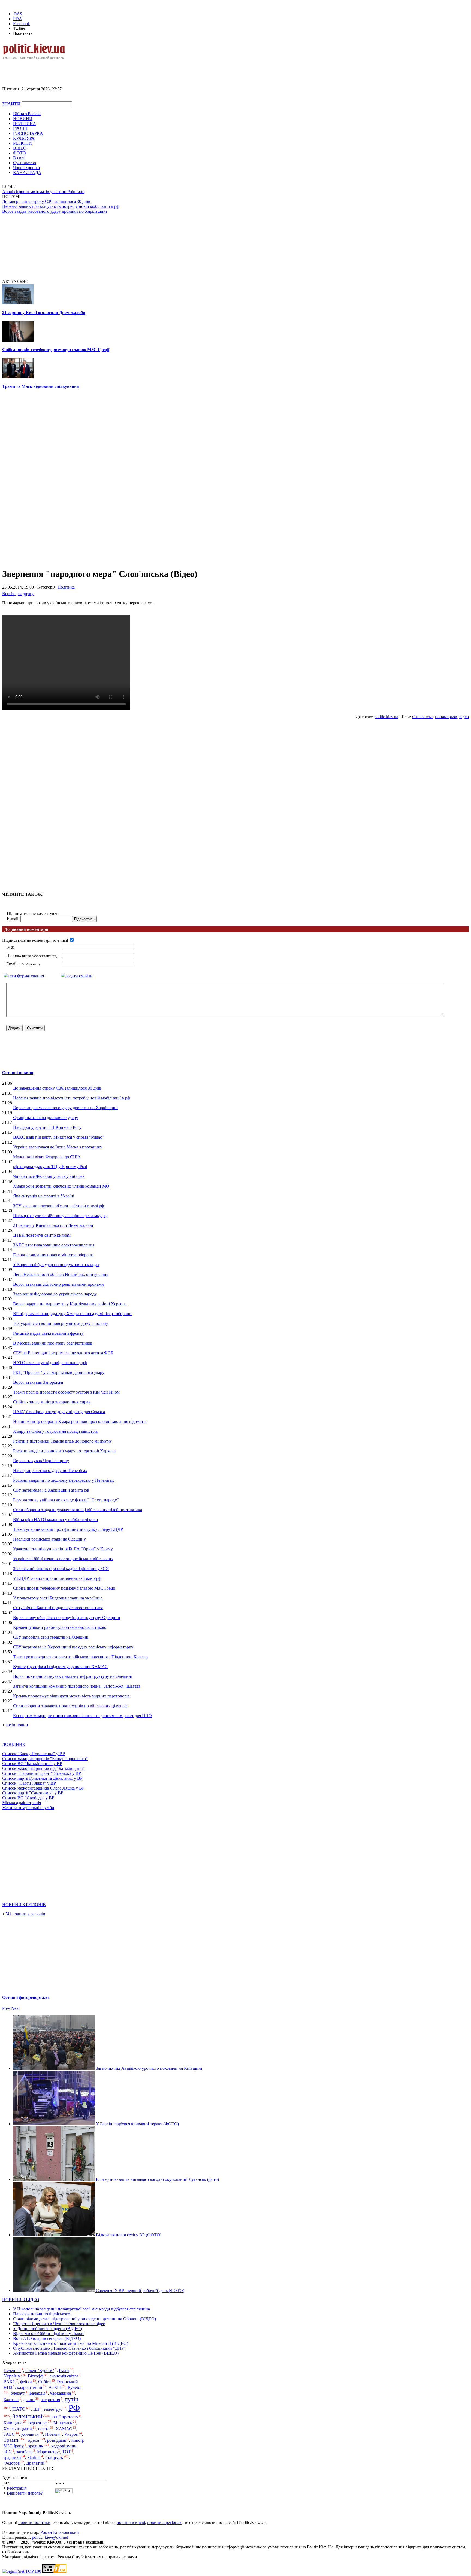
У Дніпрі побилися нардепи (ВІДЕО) (48, 2329)
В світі (19, 158)
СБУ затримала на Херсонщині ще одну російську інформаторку (73, 1647)
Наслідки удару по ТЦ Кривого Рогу (47, 1127)
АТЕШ (55, 2387)
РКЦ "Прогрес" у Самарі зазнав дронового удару (59, 1372)
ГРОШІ (20, 128)
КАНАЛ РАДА (27, 173)
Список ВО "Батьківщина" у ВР (32, 1763)
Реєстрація (17, 2488)
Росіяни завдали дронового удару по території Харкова (64, 1451)
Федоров (12, 2463)
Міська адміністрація (22, 1803)
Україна (12, 2376)
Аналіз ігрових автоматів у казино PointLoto (43, 192)
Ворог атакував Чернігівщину (41, 1461)
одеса (34, 2440)
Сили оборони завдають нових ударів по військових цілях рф (70, 1706)
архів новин (17, 1725)
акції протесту (65, 2417)
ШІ (36, 2409)
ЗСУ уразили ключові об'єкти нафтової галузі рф (58, 1206)
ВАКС (10, 2382)
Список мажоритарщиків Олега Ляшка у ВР (43, 1788)
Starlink (34, 2457)
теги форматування (26, 976)
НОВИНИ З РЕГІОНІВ (24, 1905)
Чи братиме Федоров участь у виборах (49, 1176)
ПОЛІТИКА (25, 124)
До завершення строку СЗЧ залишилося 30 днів (46, 201)
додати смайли (79, 976)
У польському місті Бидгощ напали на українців (58, 1598)
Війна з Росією (27, 114)
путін (72, 2399)
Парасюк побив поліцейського (42, 2314)
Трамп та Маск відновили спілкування (41, 386)
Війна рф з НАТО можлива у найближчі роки (56, 1519)
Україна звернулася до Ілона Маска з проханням (58, 1147)
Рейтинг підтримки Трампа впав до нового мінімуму (62, 1441)
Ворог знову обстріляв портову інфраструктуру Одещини (67, 1618)
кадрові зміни (30, 2387)
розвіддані (57, 2440)
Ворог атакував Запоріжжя (38, 1382)
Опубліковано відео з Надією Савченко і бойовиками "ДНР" (69, 2348)
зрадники (12, 2457)
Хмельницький (18, 2429)
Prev (6, 2008)
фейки (26, 2382)
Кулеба (75, 2387)
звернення (50, 2400)
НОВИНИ (23, 119)
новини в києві (131, 2522)
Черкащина (60, 2393)
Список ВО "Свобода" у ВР (28, 1798)
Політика (66, 587)
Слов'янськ (422, 717)
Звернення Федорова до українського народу (55, 1294)
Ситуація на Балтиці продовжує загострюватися (58, 1608)
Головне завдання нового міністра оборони (53, 1255)
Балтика (11, 2400)
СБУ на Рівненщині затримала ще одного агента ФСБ (63, 1353)
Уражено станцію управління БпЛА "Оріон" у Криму (63, 1549)
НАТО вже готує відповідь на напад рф (50, 1363)
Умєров (71, 2434)
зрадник (36, 2446)
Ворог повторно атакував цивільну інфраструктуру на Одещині (73, 1676)
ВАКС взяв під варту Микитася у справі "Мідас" (58, 1137)
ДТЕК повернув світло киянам (42, 1235)
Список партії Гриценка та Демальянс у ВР (42, 1778)
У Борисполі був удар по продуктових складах (56, 1265)
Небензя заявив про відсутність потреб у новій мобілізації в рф (61, 206)
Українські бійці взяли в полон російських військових (63, 1559)
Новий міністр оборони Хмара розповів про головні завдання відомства (80, 1421)
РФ (74, 2408)
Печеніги (12, 2371)
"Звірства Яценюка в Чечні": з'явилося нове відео (59, 2324)
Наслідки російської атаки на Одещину (49, 1539)
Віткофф (36, 2376)
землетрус (53, 2409)
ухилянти (30, 2434)
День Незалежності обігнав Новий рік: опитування (61, 1274)
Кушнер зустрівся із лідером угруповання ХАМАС (60, 1667)
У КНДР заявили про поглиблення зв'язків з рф (57, 1578)
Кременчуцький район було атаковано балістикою (60, 1627)
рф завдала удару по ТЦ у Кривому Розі (50, 1167)
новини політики (34, 2522)
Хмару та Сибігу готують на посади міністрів (55, 1431)
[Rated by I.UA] (54, 2571)
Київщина (13, 2423)
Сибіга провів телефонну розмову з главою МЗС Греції (56, 350)
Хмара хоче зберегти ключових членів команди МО (61, 1186)
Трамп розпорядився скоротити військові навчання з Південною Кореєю (80, 1657)
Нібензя (52, 2434)
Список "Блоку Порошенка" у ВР (34, 1754)
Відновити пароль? (25, 2493)
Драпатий (35, 2463)
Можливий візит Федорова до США (47, 1157)
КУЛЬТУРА (24, 138)
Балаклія (37, 2393)
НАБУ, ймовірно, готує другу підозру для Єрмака (59, 1412)
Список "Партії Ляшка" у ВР (29, 1783)
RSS (18, 14)
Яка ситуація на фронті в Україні (44, 1196)
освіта (44, 2429)
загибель (24, 2452)
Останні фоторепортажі (25, 1997)
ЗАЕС (9, 2434)
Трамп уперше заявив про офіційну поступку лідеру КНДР (68, 1529)
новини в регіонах (164, 2522)
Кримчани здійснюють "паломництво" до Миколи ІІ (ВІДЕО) (71, 2343)
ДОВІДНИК (14, 1744)
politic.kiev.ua (386, 717)
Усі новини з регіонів (25, 1914)
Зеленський (27, 2416)
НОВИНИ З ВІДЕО (21, 2300)
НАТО (19, 2409)
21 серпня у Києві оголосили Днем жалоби (44, 313)
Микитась (63, 2423)
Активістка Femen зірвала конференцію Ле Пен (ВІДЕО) (66, 2353)
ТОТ (67, 2452)
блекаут (18, 2393)
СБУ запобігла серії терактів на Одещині (51, 1637)
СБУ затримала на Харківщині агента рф (51, 1490)
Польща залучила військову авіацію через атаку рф (60, 1216)
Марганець (47, 2452)
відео (464, 717)
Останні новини (18, 1073)
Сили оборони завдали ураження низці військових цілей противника (78, 1510)
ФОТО (19, 153)
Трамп (11, 2440)
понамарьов (446, 717)
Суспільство (25, 163)
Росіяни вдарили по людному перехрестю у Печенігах (64, 1480)
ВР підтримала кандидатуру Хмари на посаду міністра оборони (72, 1314)
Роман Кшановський (60, 2532)
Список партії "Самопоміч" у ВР (33, 1793)
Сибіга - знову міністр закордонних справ (52, 1402)
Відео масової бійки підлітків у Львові (49, 2333)
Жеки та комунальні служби (28, 1808)
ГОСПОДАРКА (28, 133)
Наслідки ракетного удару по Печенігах (50, 1470)
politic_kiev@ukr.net (50, 2537)
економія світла (64, 2376)
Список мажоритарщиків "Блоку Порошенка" (45, 1759)
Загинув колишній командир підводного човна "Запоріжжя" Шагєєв (77, 1686)
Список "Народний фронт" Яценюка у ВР (42, 1773)
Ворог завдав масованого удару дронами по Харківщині (55, 211)
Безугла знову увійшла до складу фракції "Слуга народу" (66, 1500)
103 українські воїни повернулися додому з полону (61, 1323)
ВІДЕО (20, 148)
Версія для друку (18, 594)
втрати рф (38, 2423)
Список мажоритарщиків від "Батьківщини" (43, 1768)
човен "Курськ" (40, 2371)
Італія (64, 2371)
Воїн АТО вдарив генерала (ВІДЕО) (47, 2338)
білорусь (54, 2457)
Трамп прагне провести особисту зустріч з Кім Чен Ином (66, 1392)
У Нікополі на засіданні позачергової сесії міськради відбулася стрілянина (81, 2309)
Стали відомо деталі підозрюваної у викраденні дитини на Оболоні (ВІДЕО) (84, 2319)
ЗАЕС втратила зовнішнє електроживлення (54, 1245)
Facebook (22, 24)
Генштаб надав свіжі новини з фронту (48, 1333)
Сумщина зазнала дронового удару (46, 1118)
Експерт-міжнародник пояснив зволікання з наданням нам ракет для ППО (82, 1716)
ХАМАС (64, 2429)
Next (15, 2008)
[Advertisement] (19, 246)
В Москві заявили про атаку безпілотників (53, 1343)
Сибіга (44, 2382)
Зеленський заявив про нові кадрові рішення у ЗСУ (61, 1569)
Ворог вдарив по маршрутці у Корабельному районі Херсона (70, 1304)
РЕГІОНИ (22, 143)
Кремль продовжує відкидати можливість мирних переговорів (71, 1696)
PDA (18, 19)
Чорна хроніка (26, 168)
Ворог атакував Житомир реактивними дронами (58, 1284)
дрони (29, 2400)
